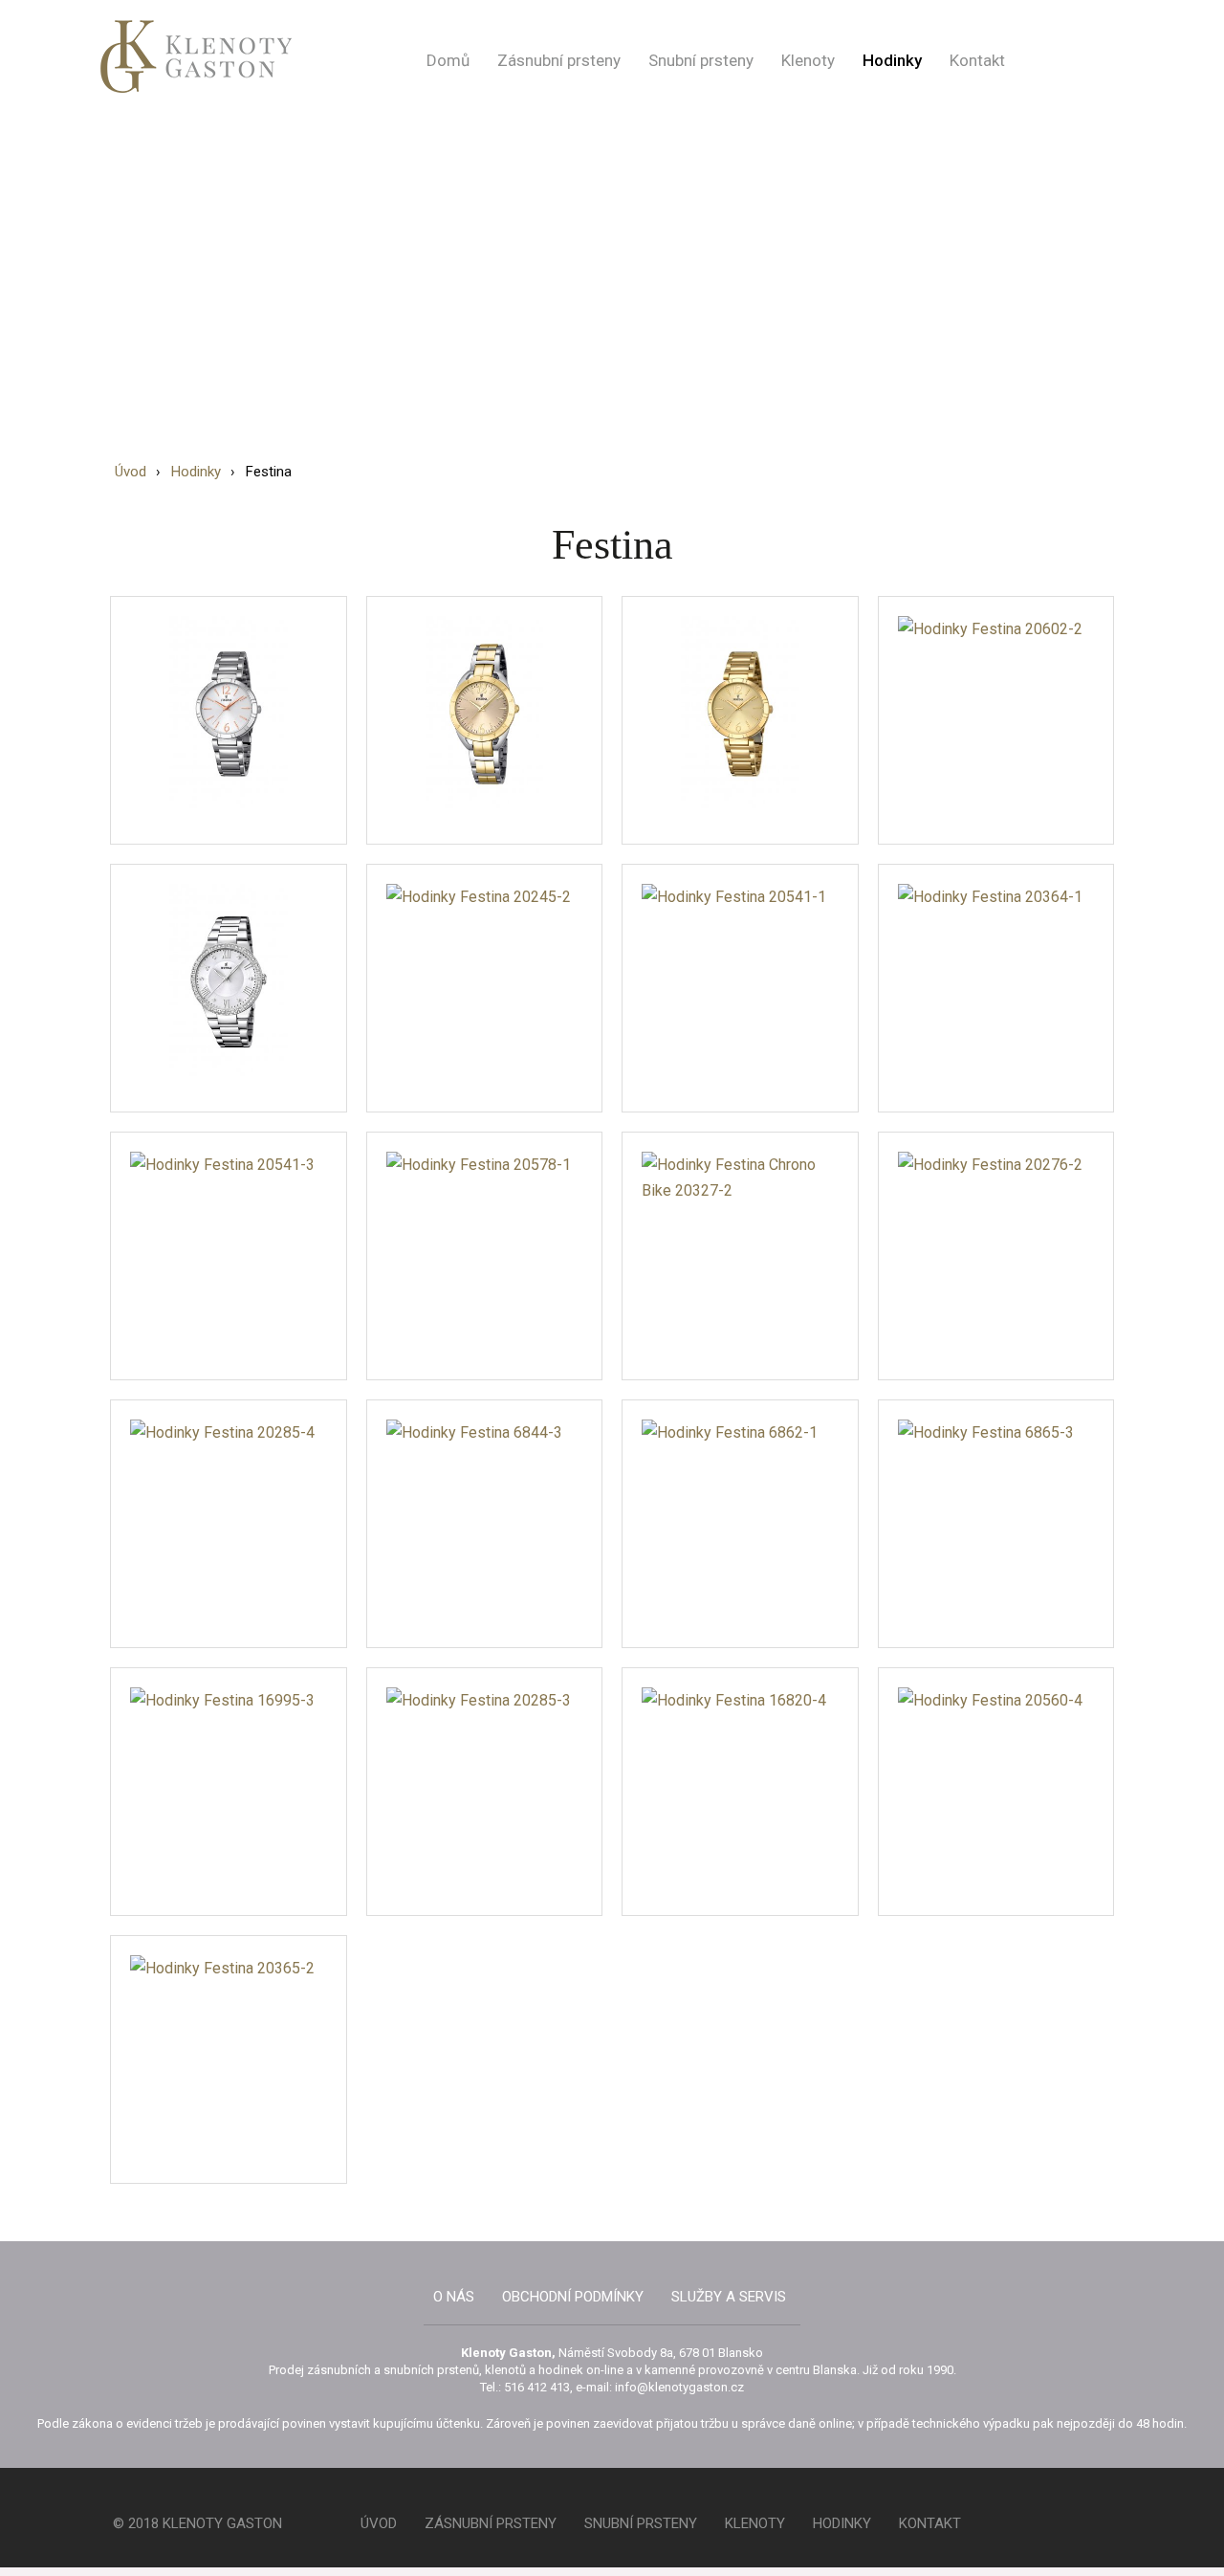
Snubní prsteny (701, 60)
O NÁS (454, 2297)
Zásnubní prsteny (559, 60)
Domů (448, 60)
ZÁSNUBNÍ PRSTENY (491, 2523)
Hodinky (892, 60)
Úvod (131, 472)
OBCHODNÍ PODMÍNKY (573, 2297)
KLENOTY (755, 2523)
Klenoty (808, 60)
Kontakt (977, 60)
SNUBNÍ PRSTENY (641, 2523)
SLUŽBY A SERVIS (729, 2297)
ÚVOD (379, 2523)
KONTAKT (930, 2523)
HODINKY (842, 2523)
